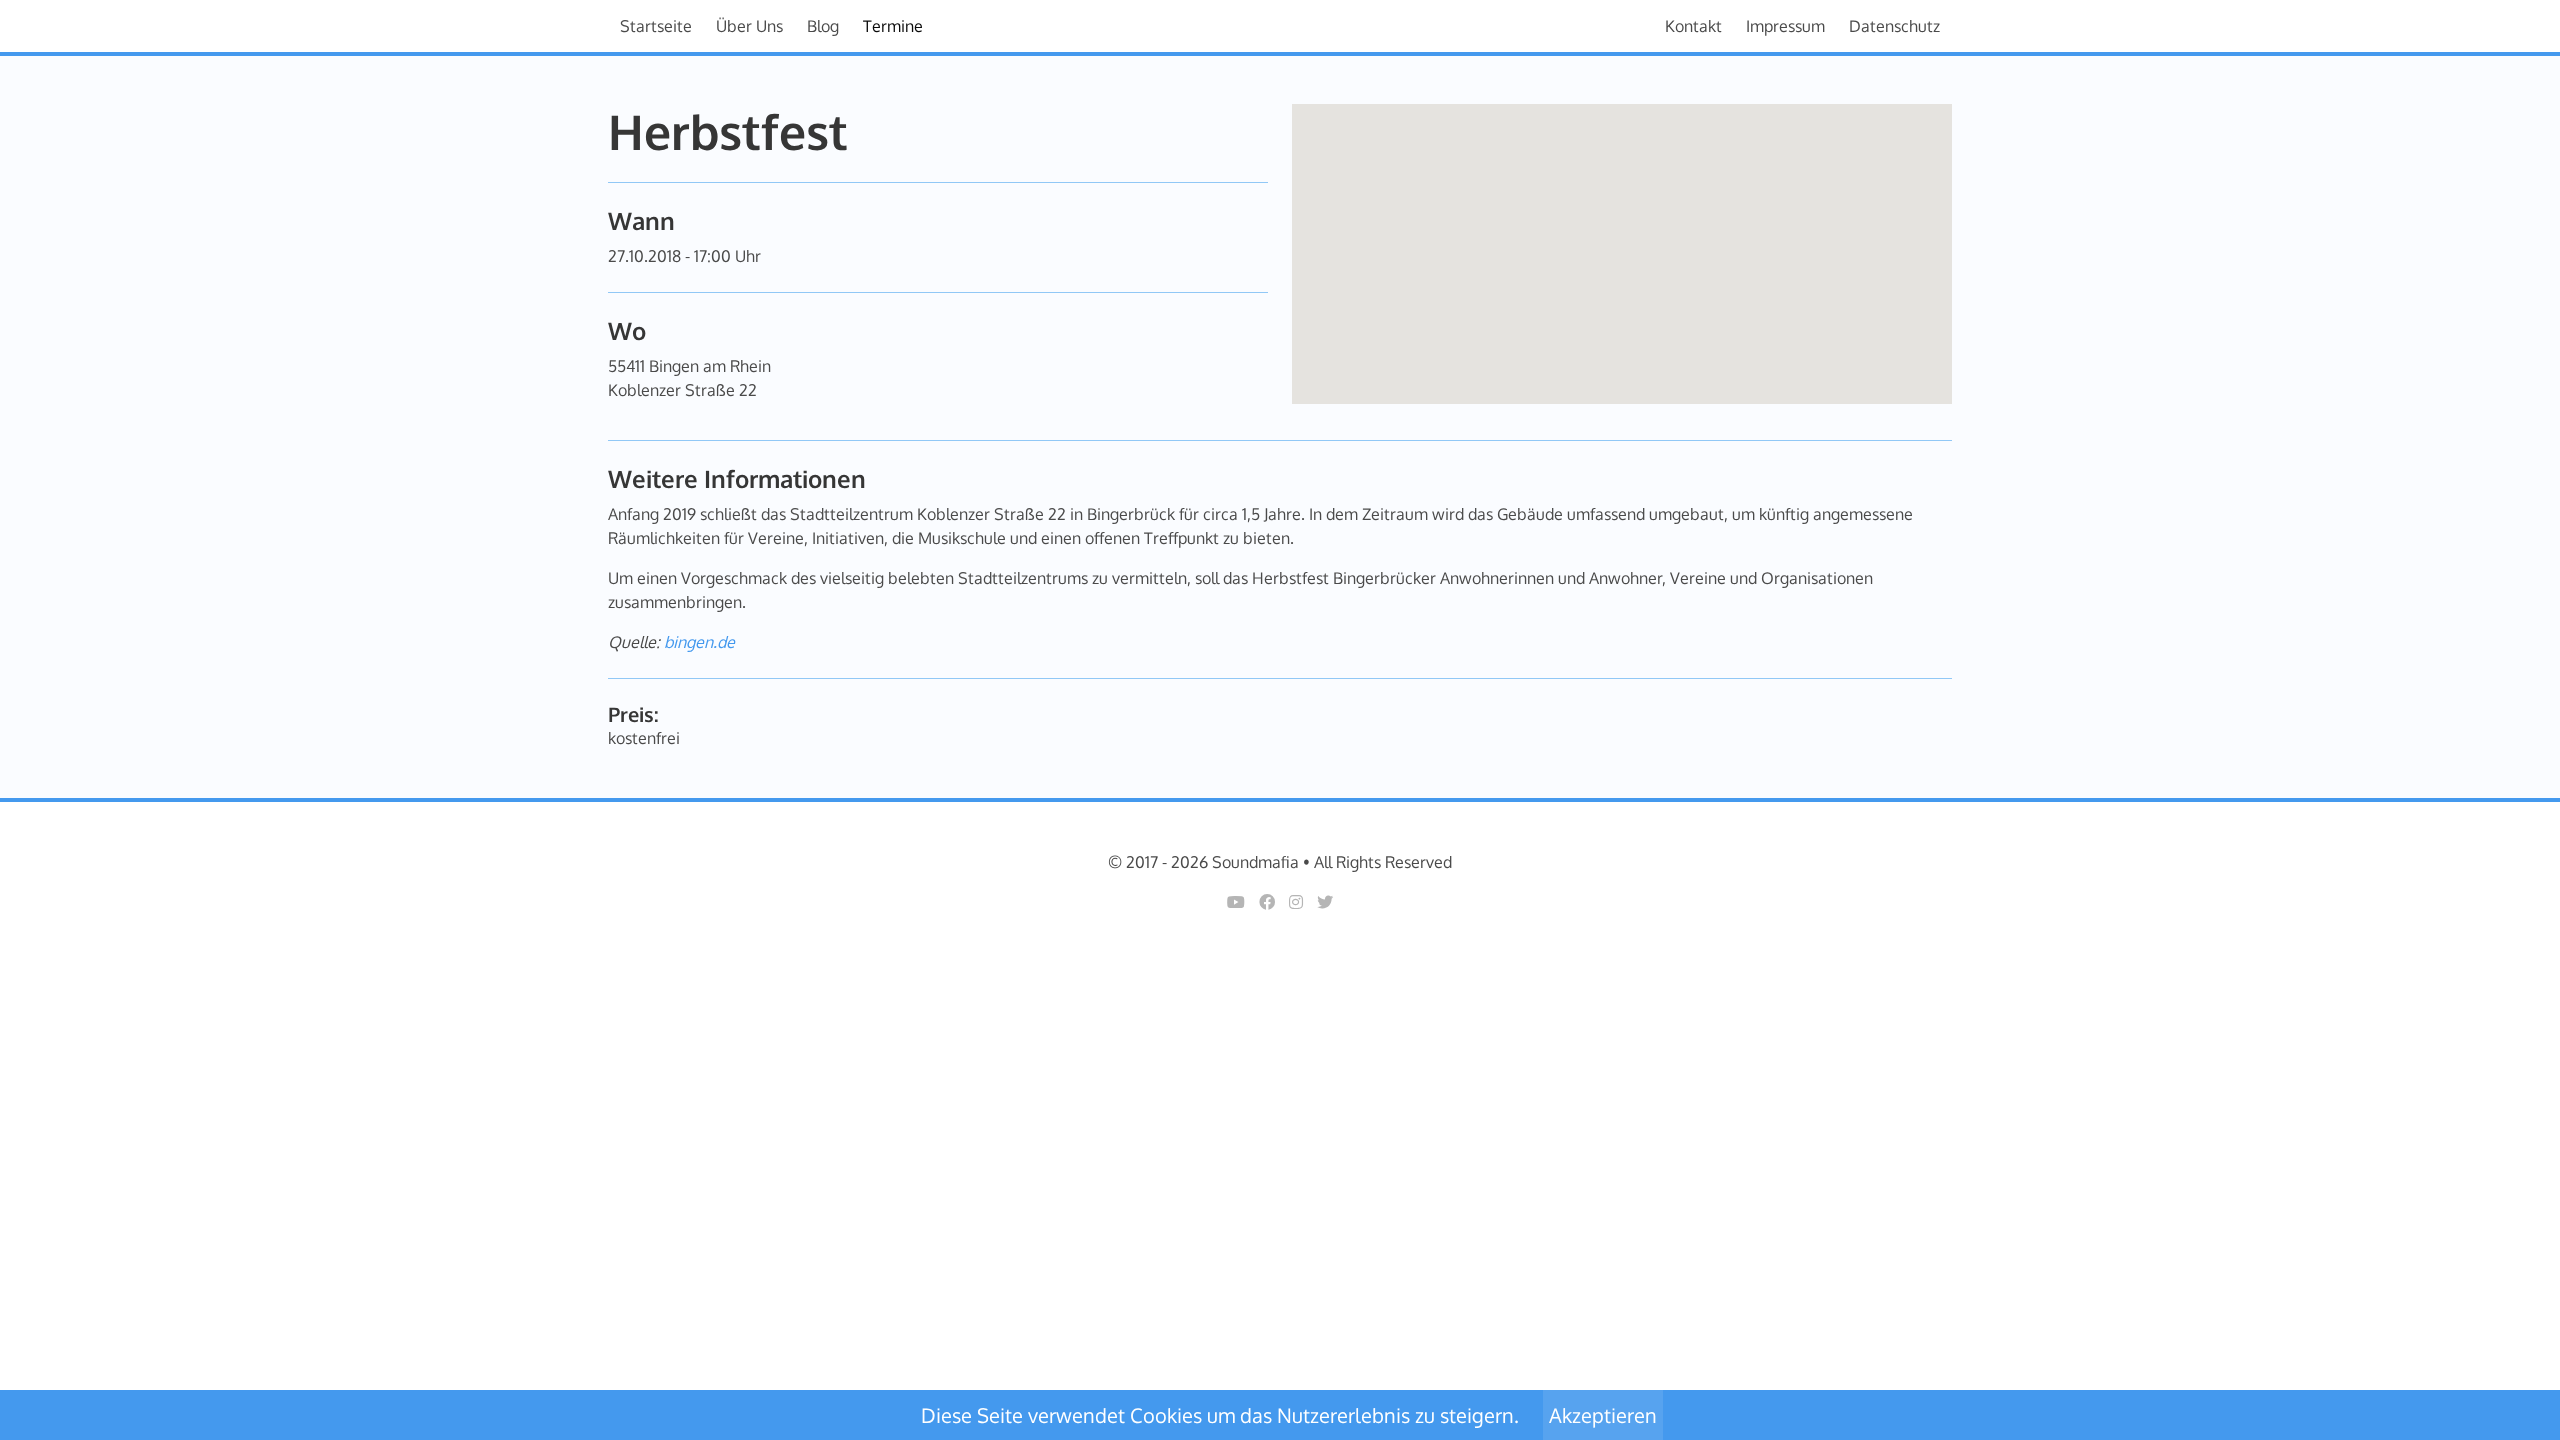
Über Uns (749, 26)
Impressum (1785, 26)
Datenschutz (1894, 26)
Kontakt (1693, 26)
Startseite (656, 26)
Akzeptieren (1603, 1415)
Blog (823, 26)
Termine (893, 26)
